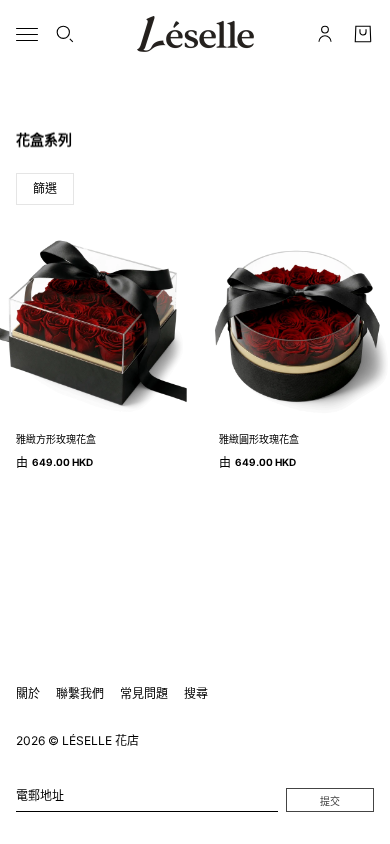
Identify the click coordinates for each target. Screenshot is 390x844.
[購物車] (363, 34)
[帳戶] (325, 34)
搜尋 (196, 693)
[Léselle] (195, 34)
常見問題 (144, 693)
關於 (28, 693)
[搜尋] (65, 34)
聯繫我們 (80, 693)
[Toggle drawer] (27, 34)
